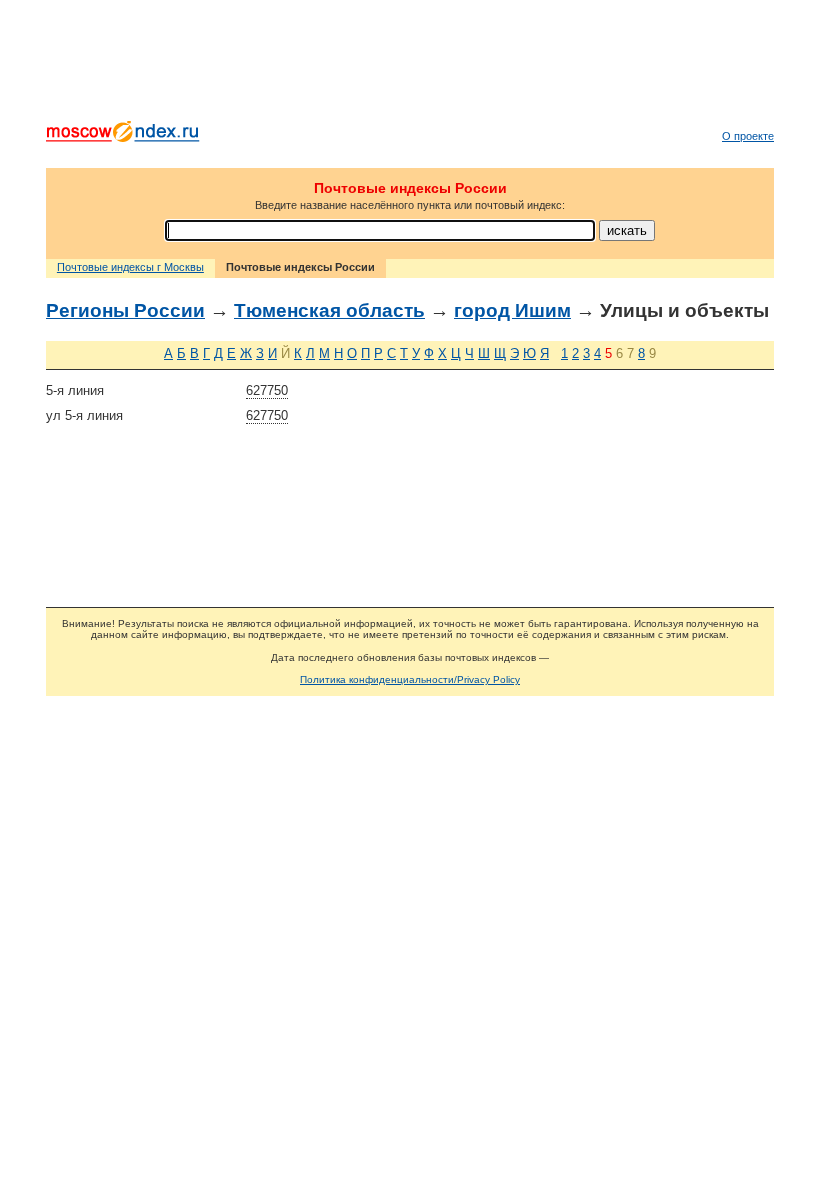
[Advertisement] (410, 65)
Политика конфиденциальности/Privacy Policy (410, 679)
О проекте (748, 136)
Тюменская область (329, 310)
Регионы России (125, 310)
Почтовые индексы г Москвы (130, 267)
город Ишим (512, 310)
